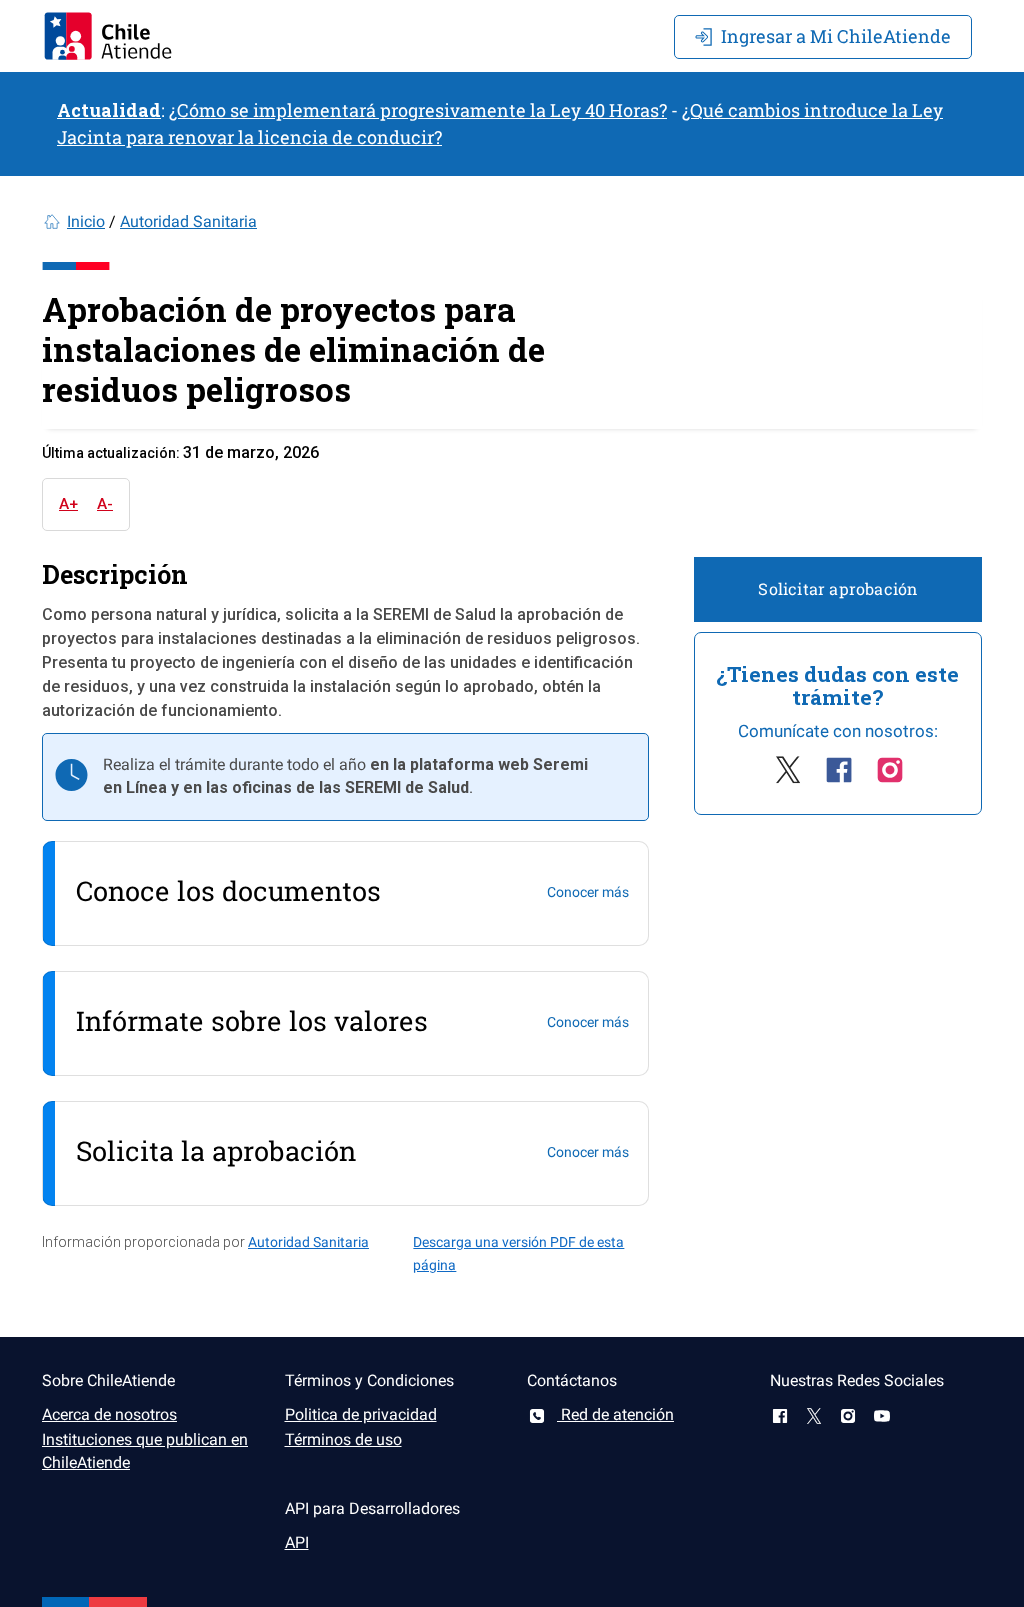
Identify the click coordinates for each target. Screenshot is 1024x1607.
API (297, 1542)
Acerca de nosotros (109, 1414)
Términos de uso (343, 1439)
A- (105, 504)
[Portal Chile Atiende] (108, 36)
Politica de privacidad (361, 1414)
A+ (68, 504)
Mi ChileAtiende (836, 36)
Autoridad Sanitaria (188, 221)
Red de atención (615, 1414)
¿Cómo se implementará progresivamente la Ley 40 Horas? (418, 110)
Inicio (86, 221)
